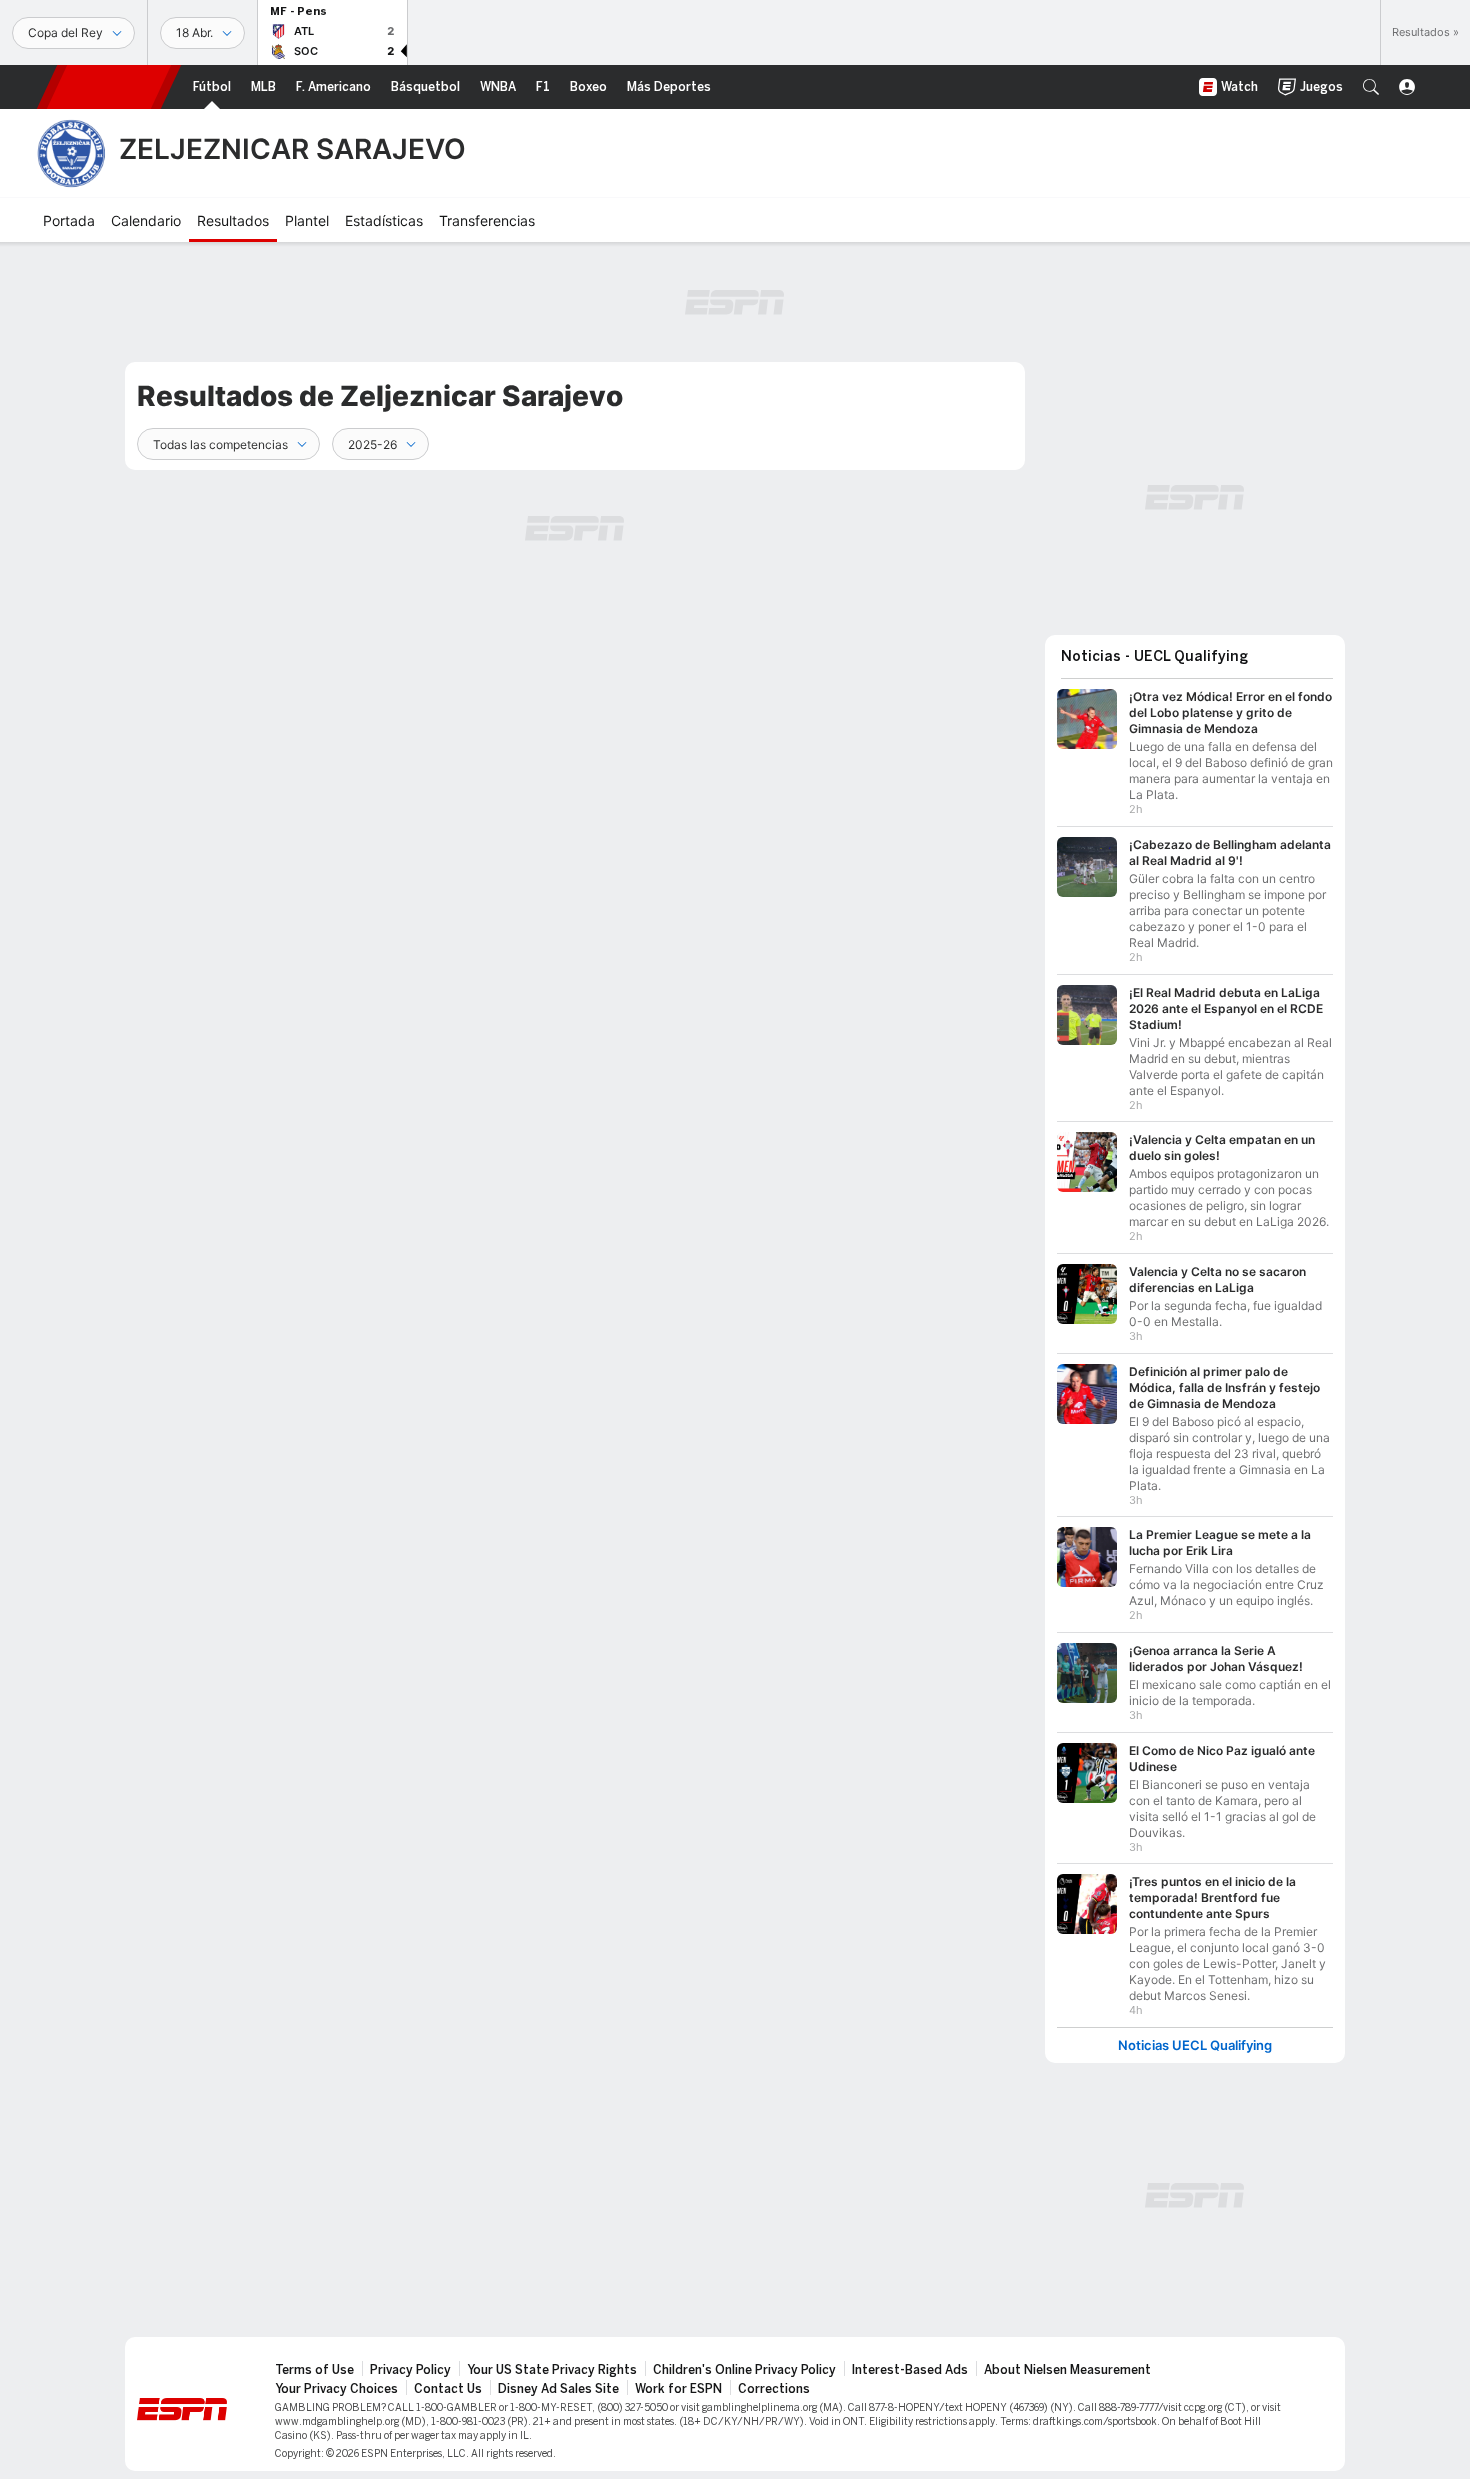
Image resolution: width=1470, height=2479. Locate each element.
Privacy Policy (410, 2370)
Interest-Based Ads (910, 2370)
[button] (1371, 87)
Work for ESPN (678, 2389)
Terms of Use (314, 2370)
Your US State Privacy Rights (552, 2370)
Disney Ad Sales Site (558, 2389)
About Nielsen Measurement (1067, 2370)
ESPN (109, 87)
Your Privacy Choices (336, 2389)
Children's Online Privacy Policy (744, 2370)
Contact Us (448, 2389)
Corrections (774, 2389)
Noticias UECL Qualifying (1195, 2045)
